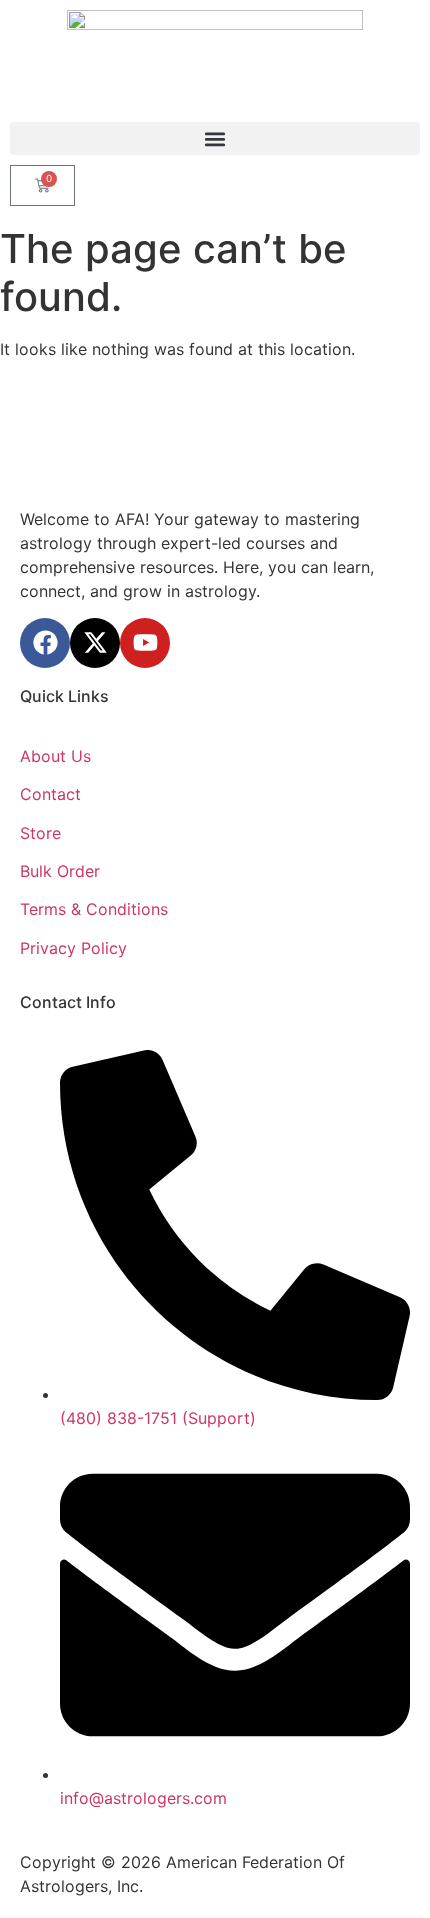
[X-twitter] (95, 643)
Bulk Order (60, 871)
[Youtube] (145, 643)
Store (40, 833)
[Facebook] (45, 643)
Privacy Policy (73, 948)
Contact (50, 794)
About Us (55, 756)
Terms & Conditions (94, 909)
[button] (215, 138)
